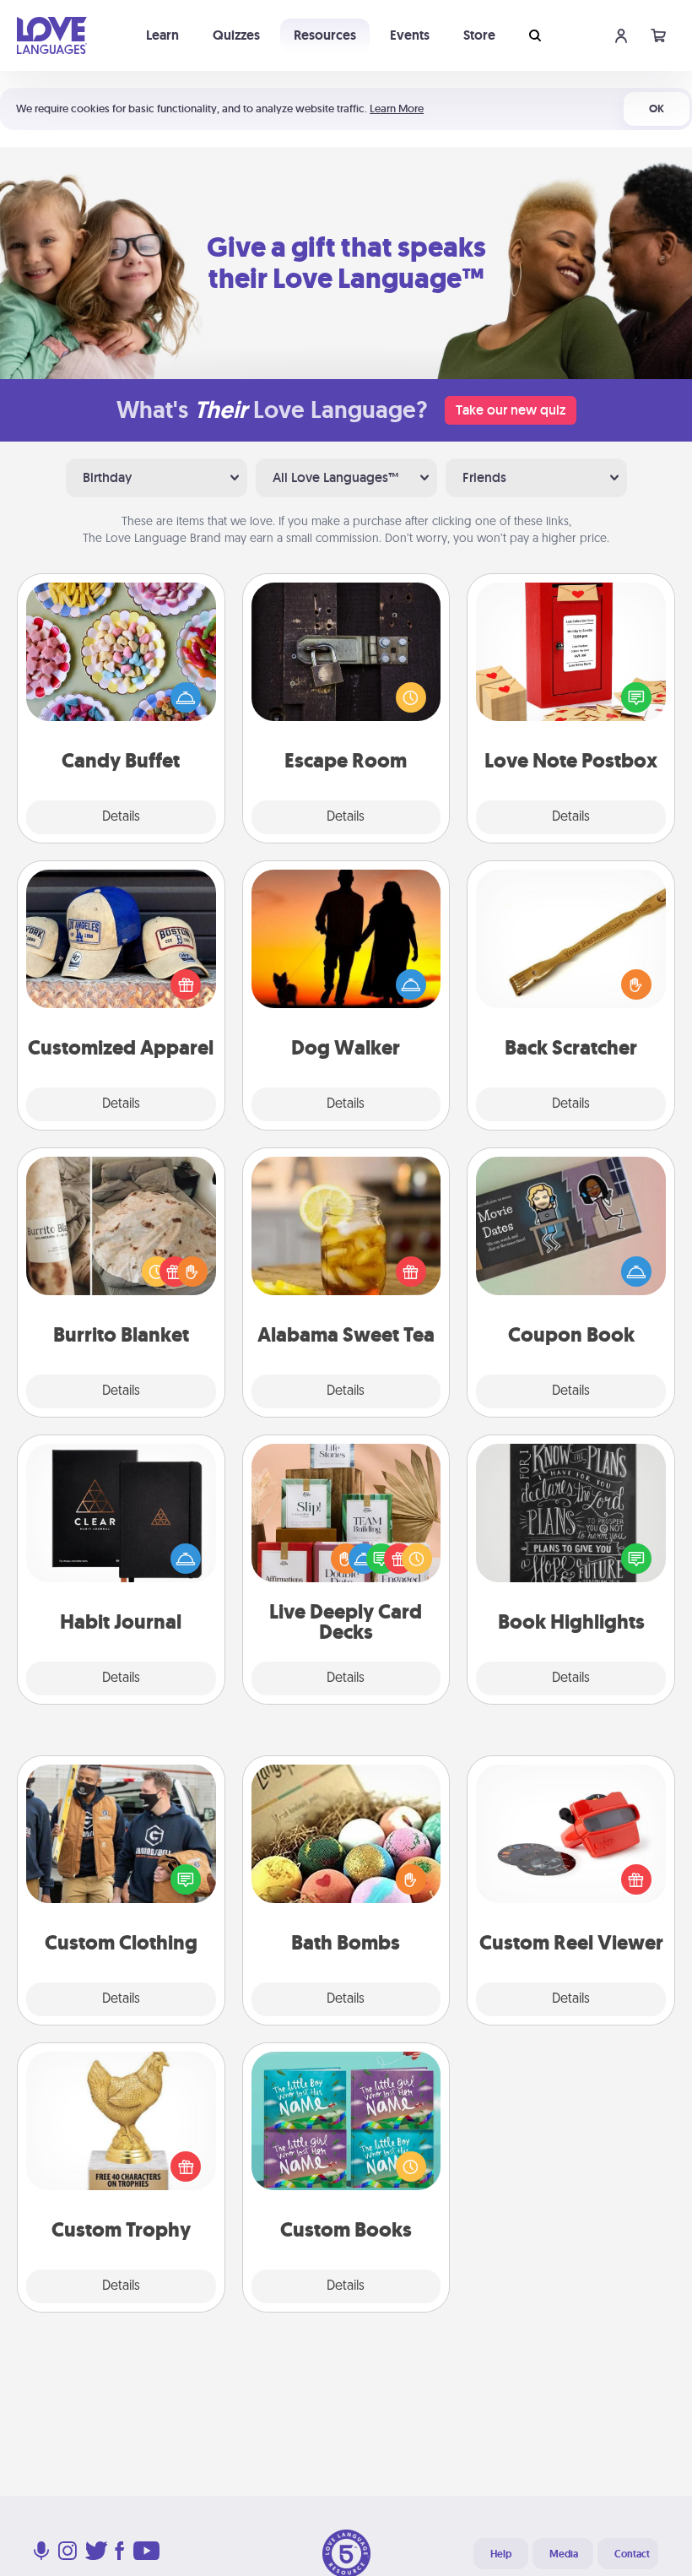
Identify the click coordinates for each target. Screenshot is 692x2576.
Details (121, 817)
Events (410, 35)
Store (479, 35)
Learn (162, 35)
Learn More (397, 108)
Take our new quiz (511, 410)
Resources (325, 35)
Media (564, 2554)
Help (501, 2554)
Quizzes (236, 35)
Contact (632, 2554)
